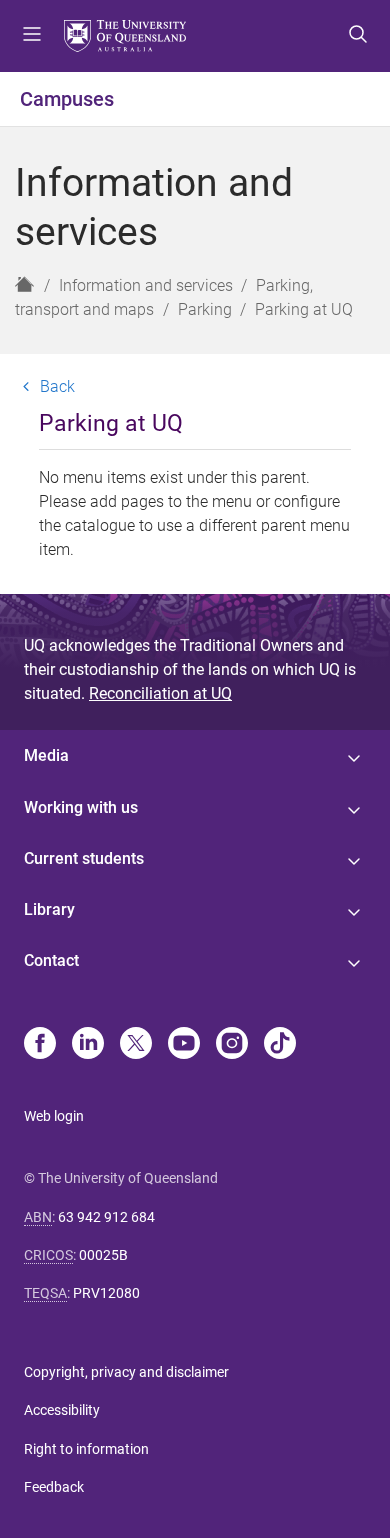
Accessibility (62, 1410)
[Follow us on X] (136, 1045)
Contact (51, 960)
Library (49, 909)
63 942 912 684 (106, 1217)
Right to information (86, 1449)
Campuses (67, 99)
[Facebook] (40, 1045)
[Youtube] (184, 1045)
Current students (84, 858)
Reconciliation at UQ (160, 693)
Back (57, 386)
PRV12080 (106, 1293)
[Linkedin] (88, 1045)
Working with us (81, 807)
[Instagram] (232, 1045)
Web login (54, 1116)
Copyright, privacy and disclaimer (126, 1372)
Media (46, 755)
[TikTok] (280, 1045)
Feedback (54, 1487)
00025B (103, 1255)
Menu (32, 36)
